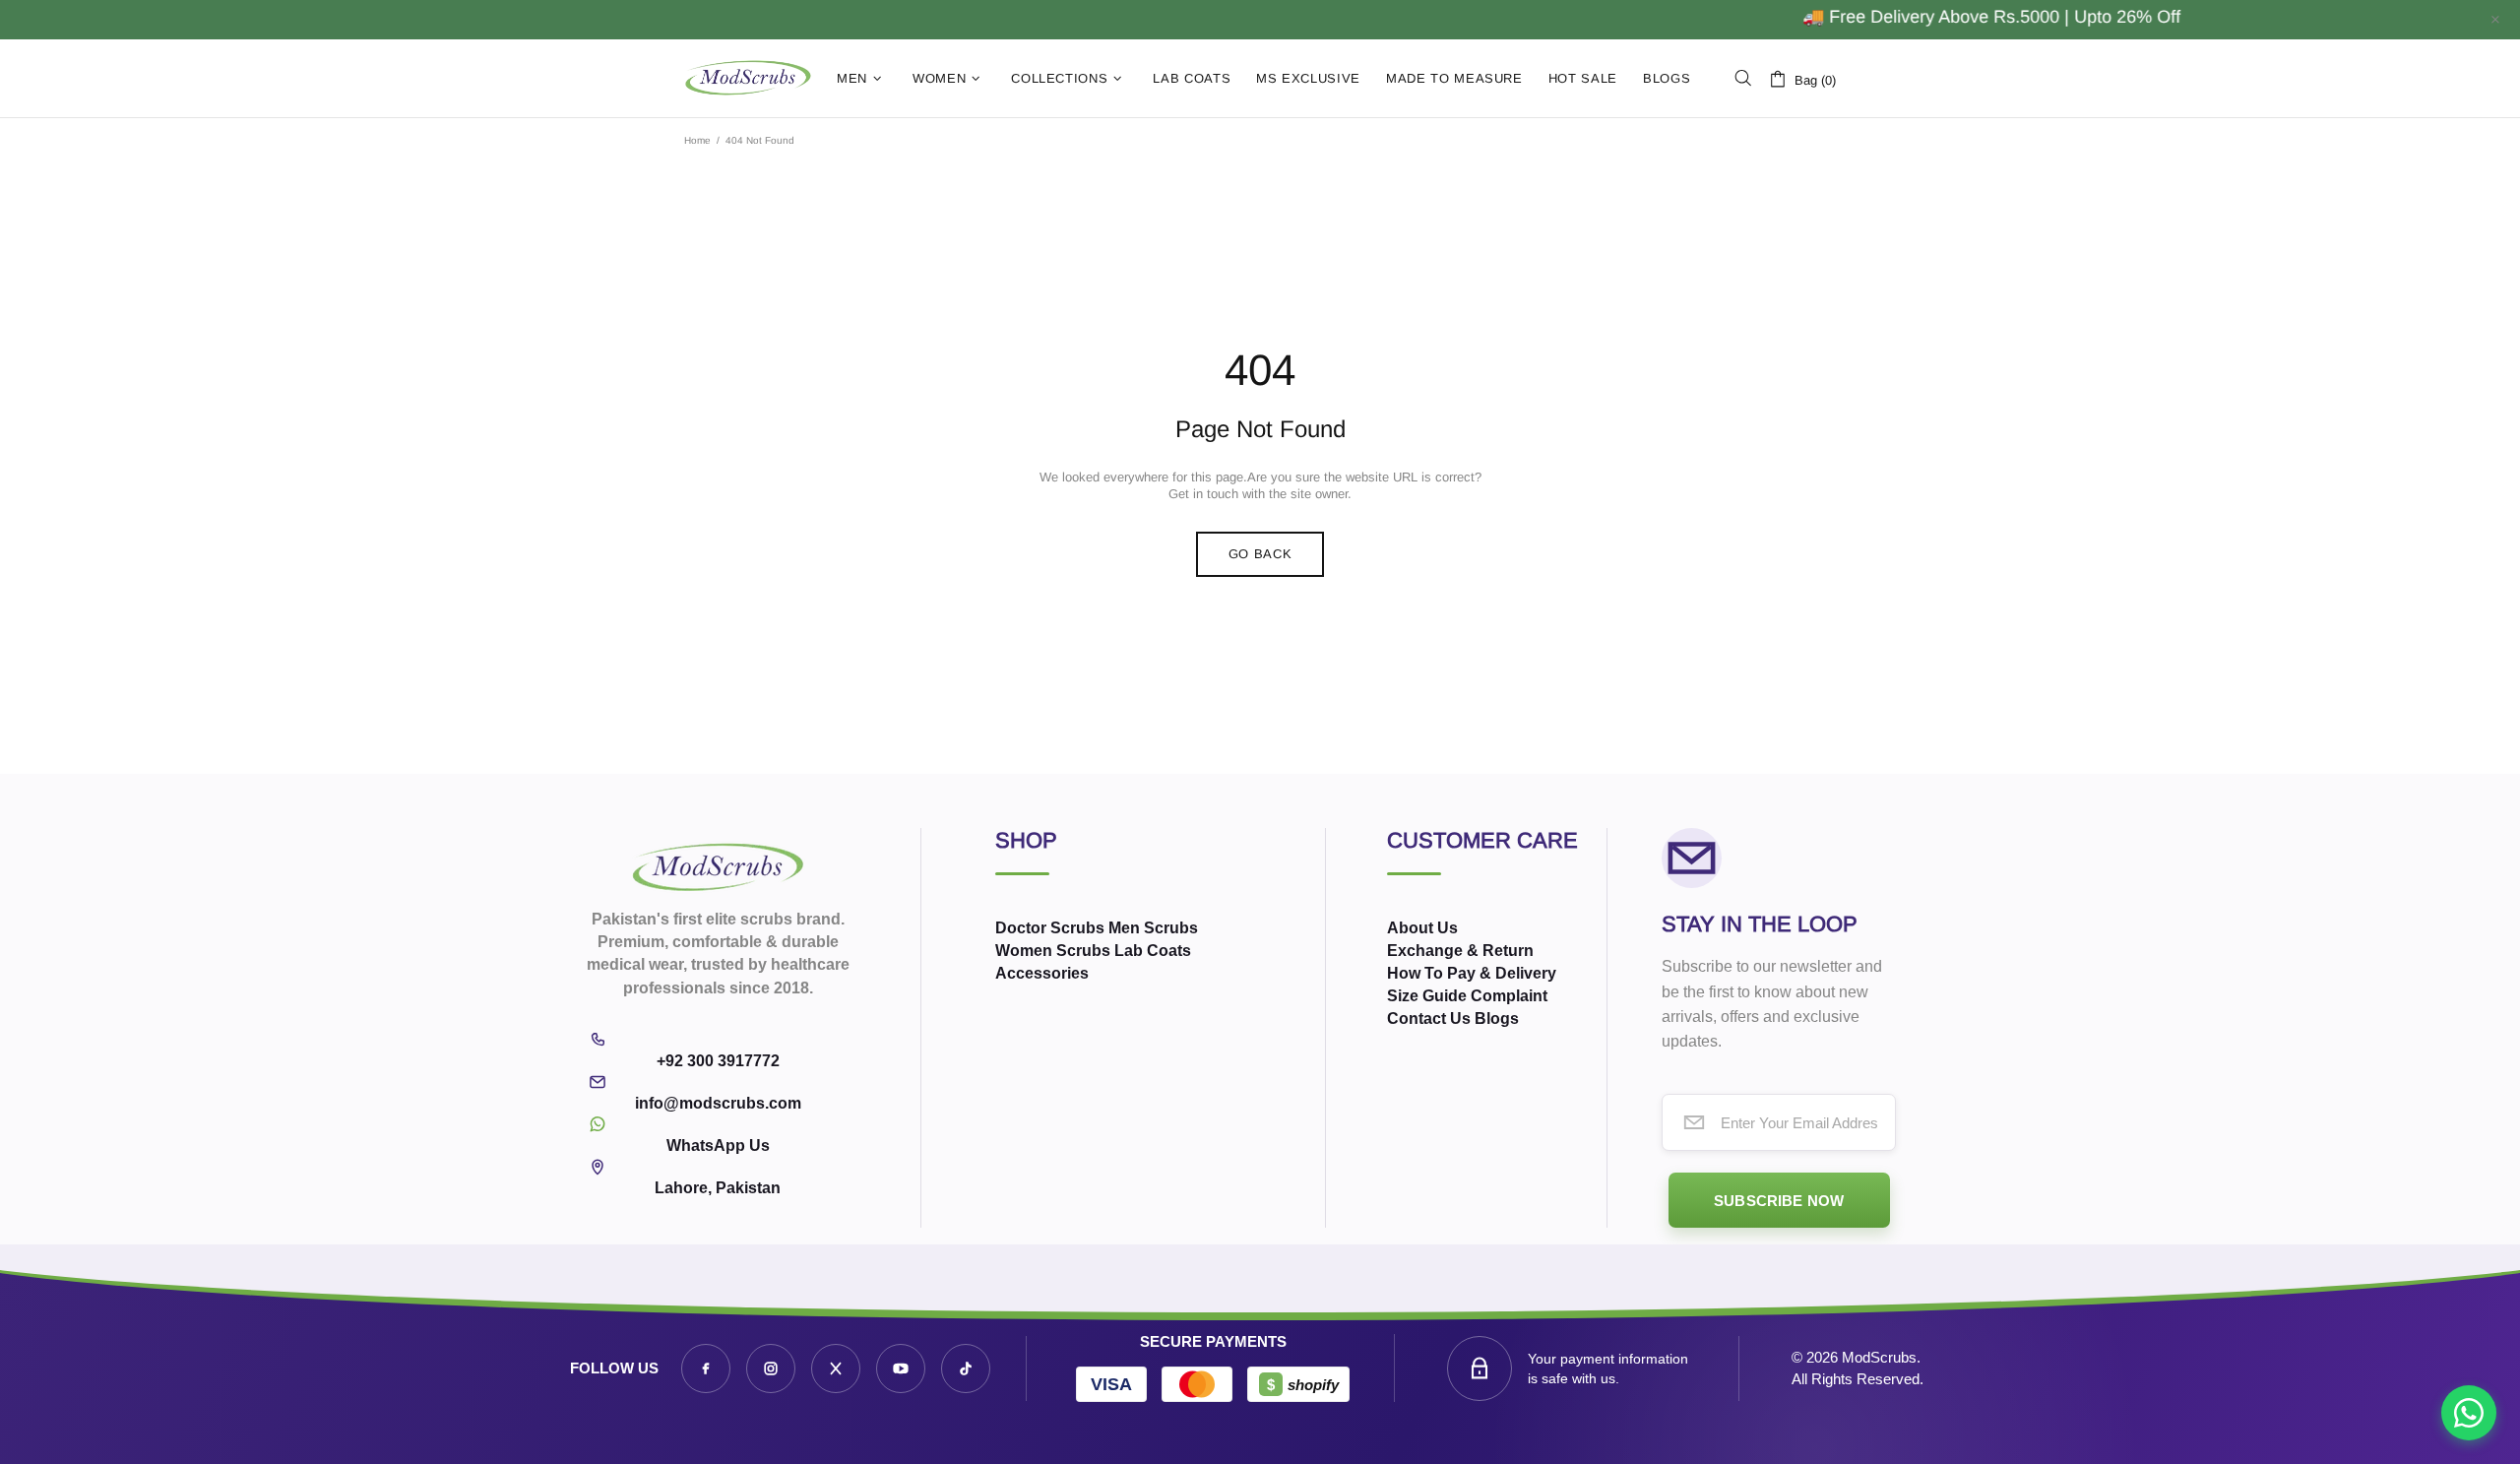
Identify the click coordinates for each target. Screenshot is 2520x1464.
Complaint (1509, 996)
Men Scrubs (1153, 928)
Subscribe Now (1779, 1201)
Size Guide (1427, 996)
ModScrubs (748, 79)
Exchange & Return (1460, 951)
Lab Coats (1153, 951)
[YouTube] (901, 1369)
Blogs (1497, 1018)
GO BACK (1260, 554)
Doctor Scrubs (1050, 928)
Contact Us (1429, 1018)
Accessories (1042, 973)
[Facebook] (706, 1369)
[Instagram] (771, 1369)
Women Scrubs (1053, 951)
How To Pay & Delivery (1472, 973)
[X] (836, 1369)
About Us (1422, 928)
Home (697, 140)
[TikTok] (966, 1369)
